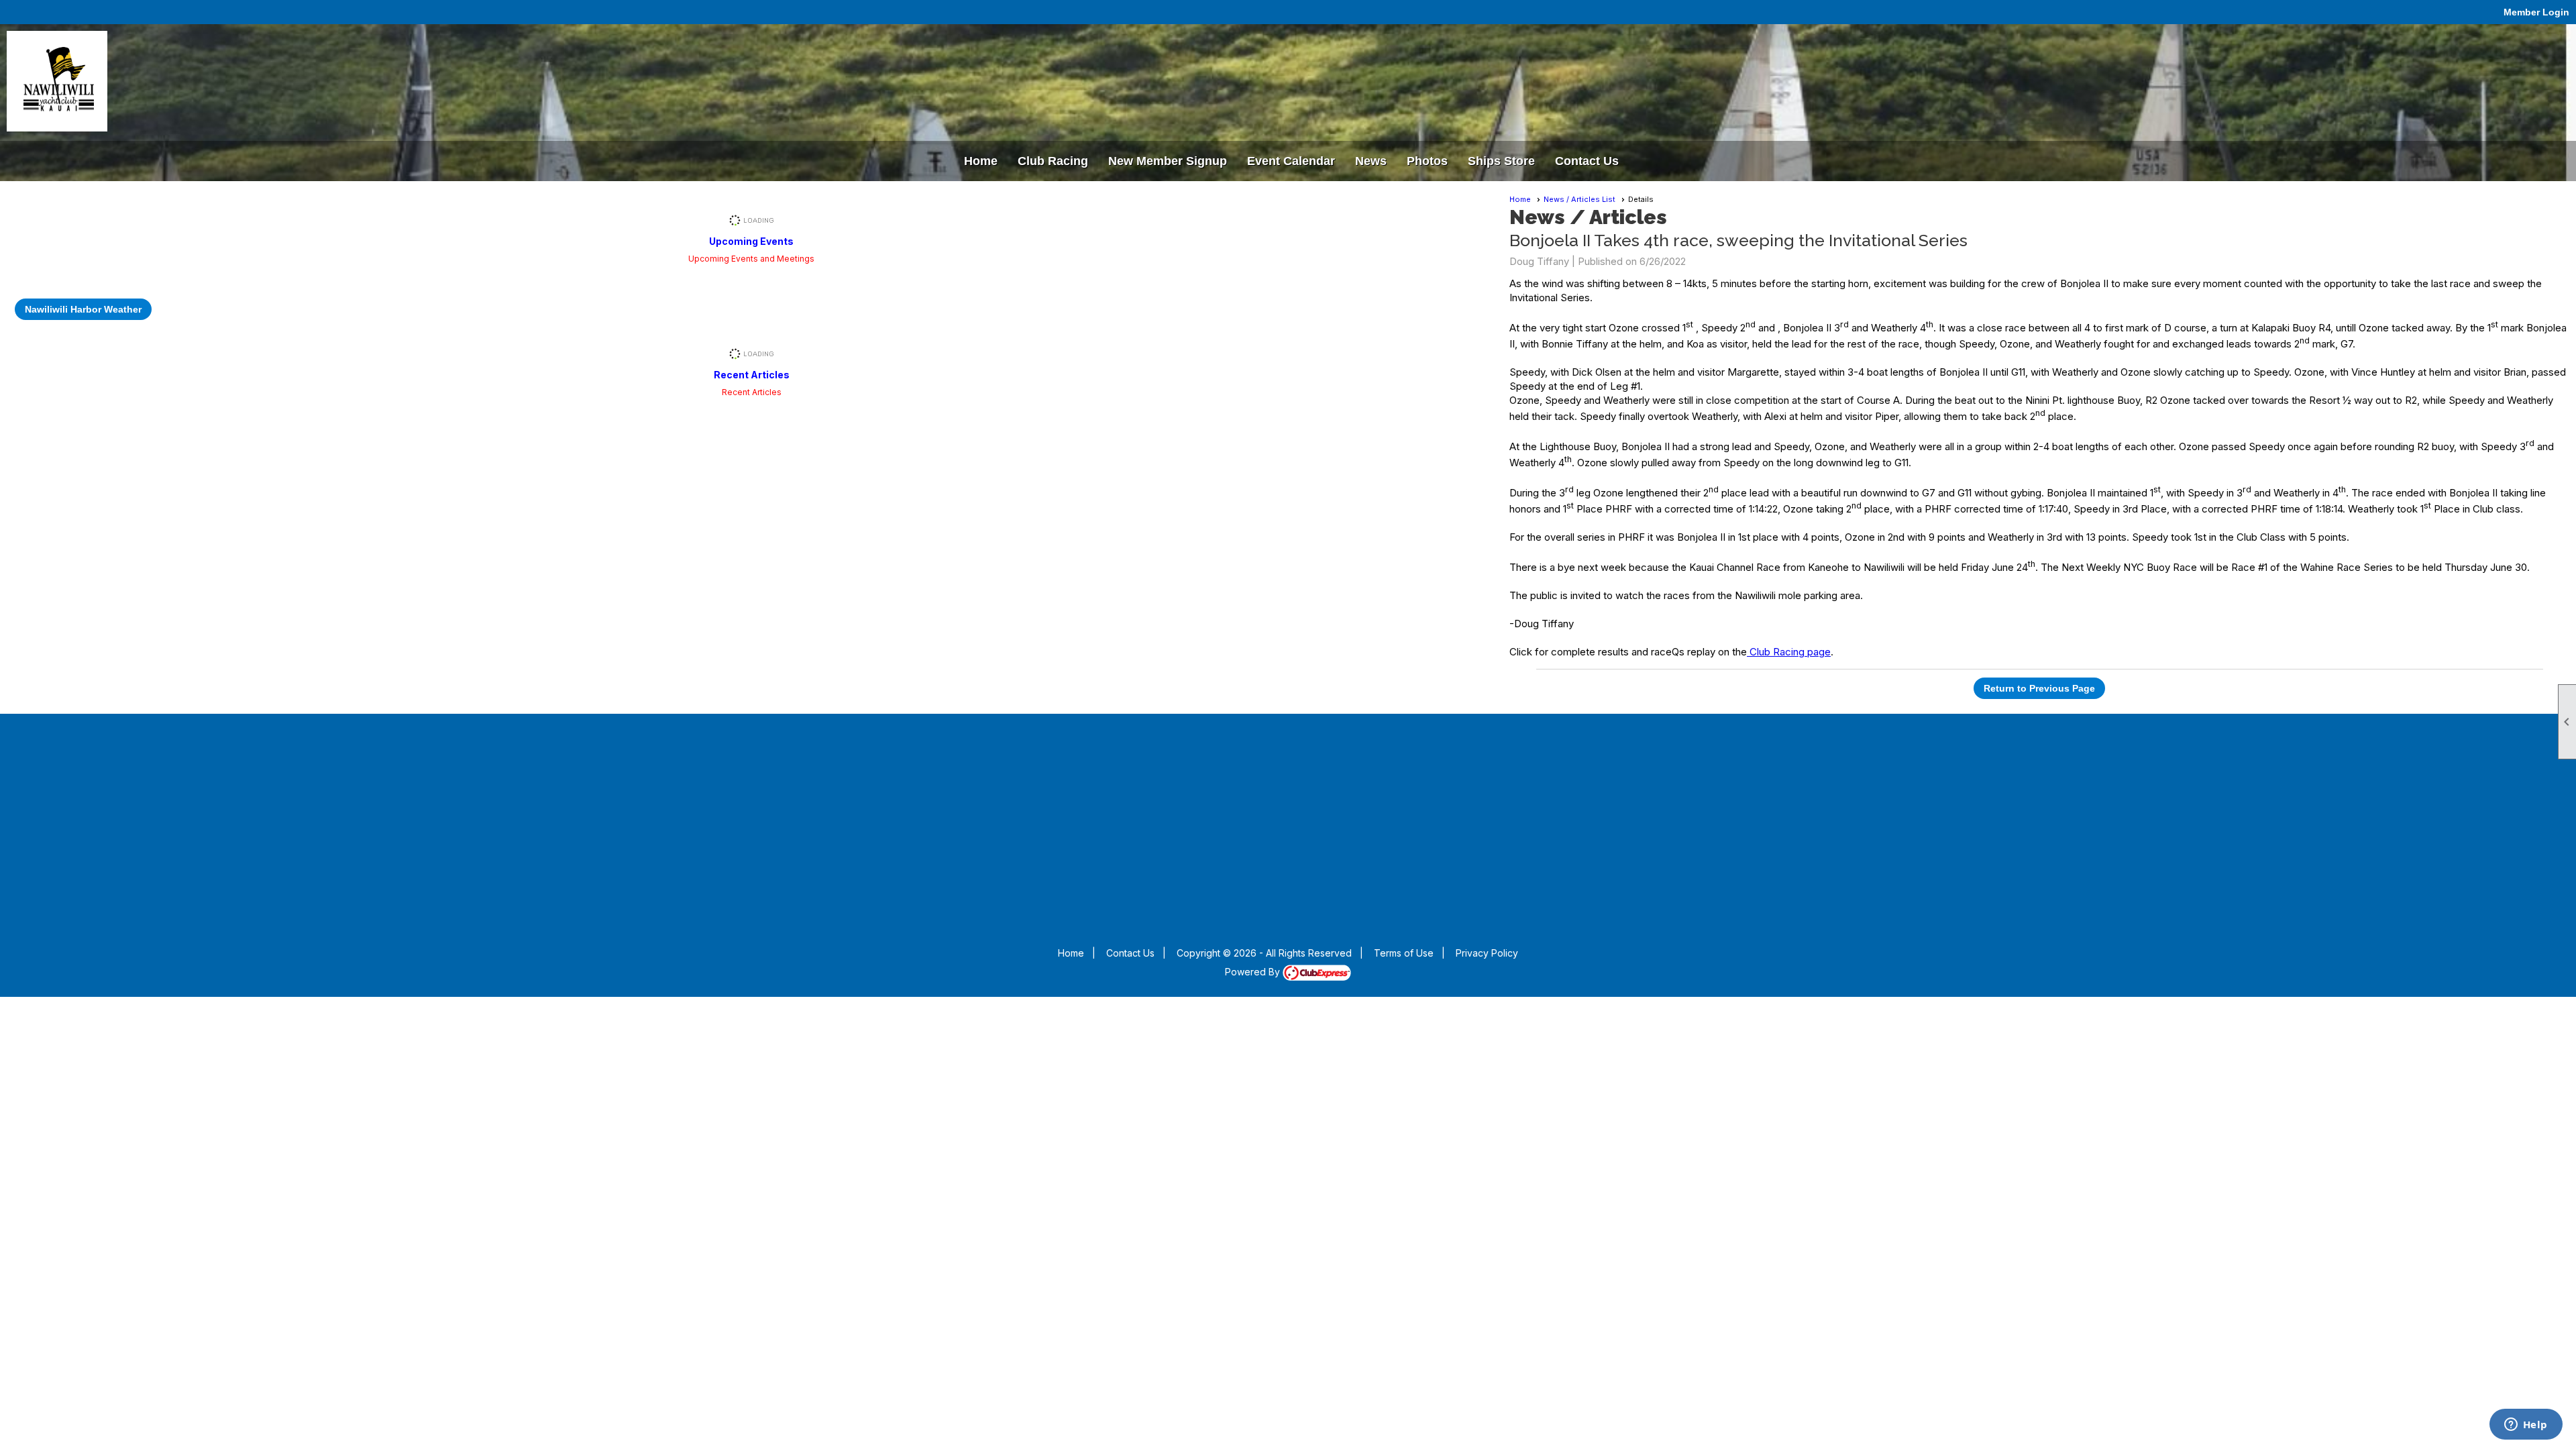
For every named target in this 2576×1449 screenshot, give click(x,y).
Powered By (1254, 972)
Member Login (2536, 12)
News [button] (1371, 161)
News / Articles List (1579, 199)
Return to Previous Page (2039, 688)
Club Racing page (1789, 652)
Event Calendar (1291, 161)
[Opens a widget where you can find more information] (2526, 1426)
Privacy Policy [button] (1487, 953)
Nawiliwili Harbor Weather (83, 309)
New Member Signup (1168, 161)
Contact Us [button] (1587, 161)
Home (981, 161)
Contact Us (1130, 953)
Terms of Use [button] (1404, 953)
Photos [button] (1427, 161)
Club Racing (1053, 161)
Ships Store (1501, 161)
